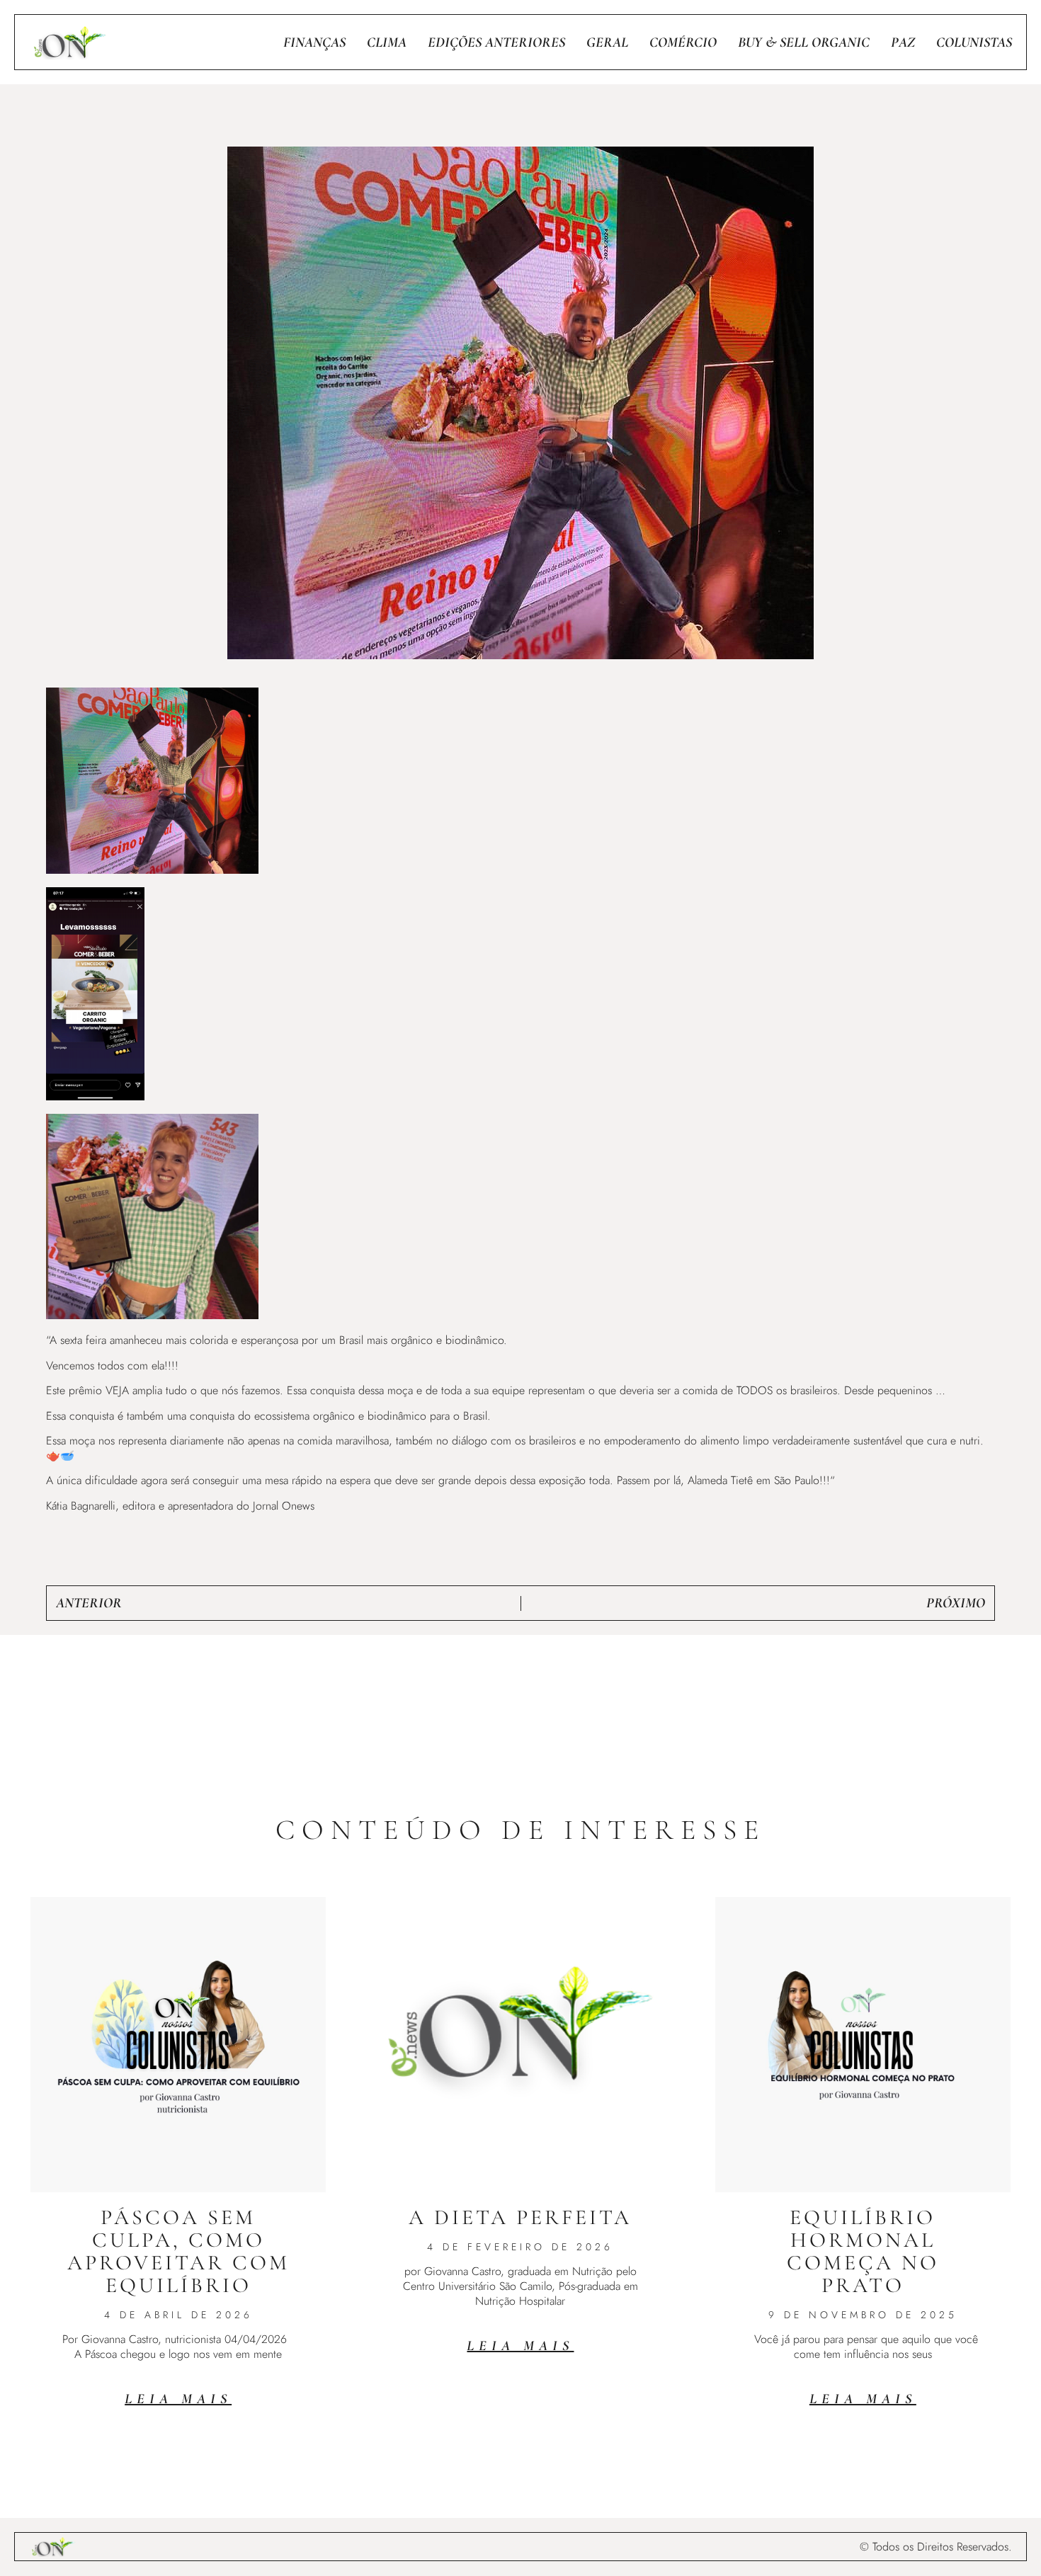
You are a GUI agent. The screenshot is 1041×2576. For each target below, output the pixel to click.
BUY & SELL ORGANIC (804, 42)
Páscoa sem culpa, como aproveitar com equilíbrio (178, 2251)
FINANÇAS (314, 42)
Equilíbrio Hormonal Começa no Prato (863, 2251)
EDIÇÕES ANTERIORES (496, 42)
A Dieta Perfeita (520, 2217)
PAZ (903, 42)
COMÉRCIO (683, 42)
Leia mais (178, 2399)
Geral (607, 42)
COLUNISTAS (974, 42)
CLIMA (387, 42)
